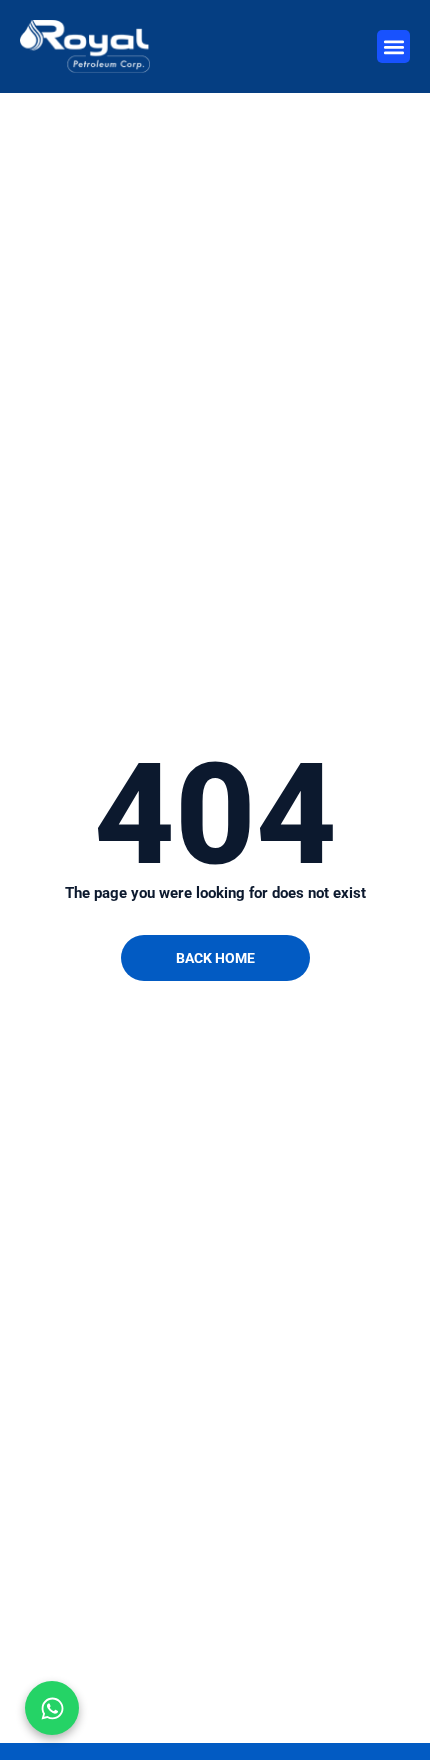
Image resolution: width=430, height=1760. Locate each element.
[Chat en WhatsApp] (52, 1708)
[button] (393, 46)
